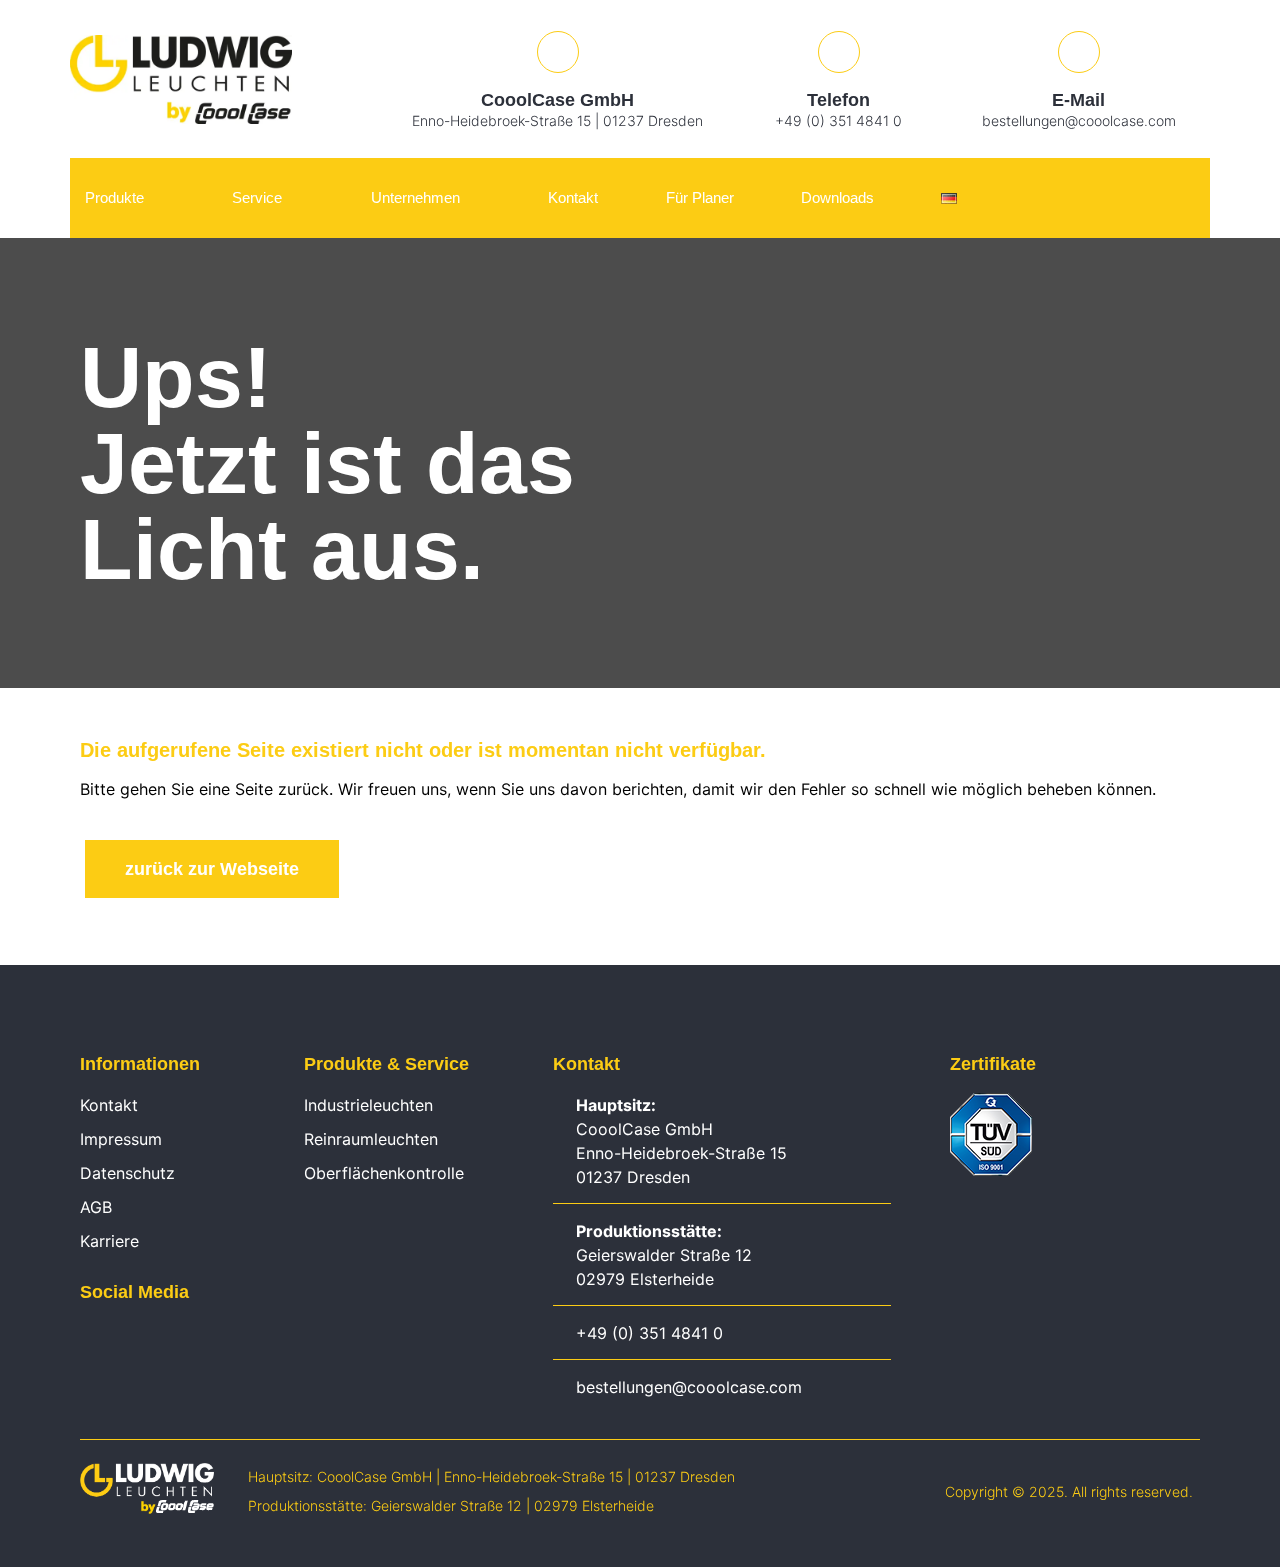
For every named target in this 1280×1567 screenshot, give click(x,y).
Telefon (838, 100)
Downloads (837, 197)
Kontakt (573, 197)
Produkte (114, 197)
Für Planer (700, 197)
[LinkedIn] (90, 1338)
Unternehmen (415, 197)
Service (257, 197)
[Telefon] (839, 52)
